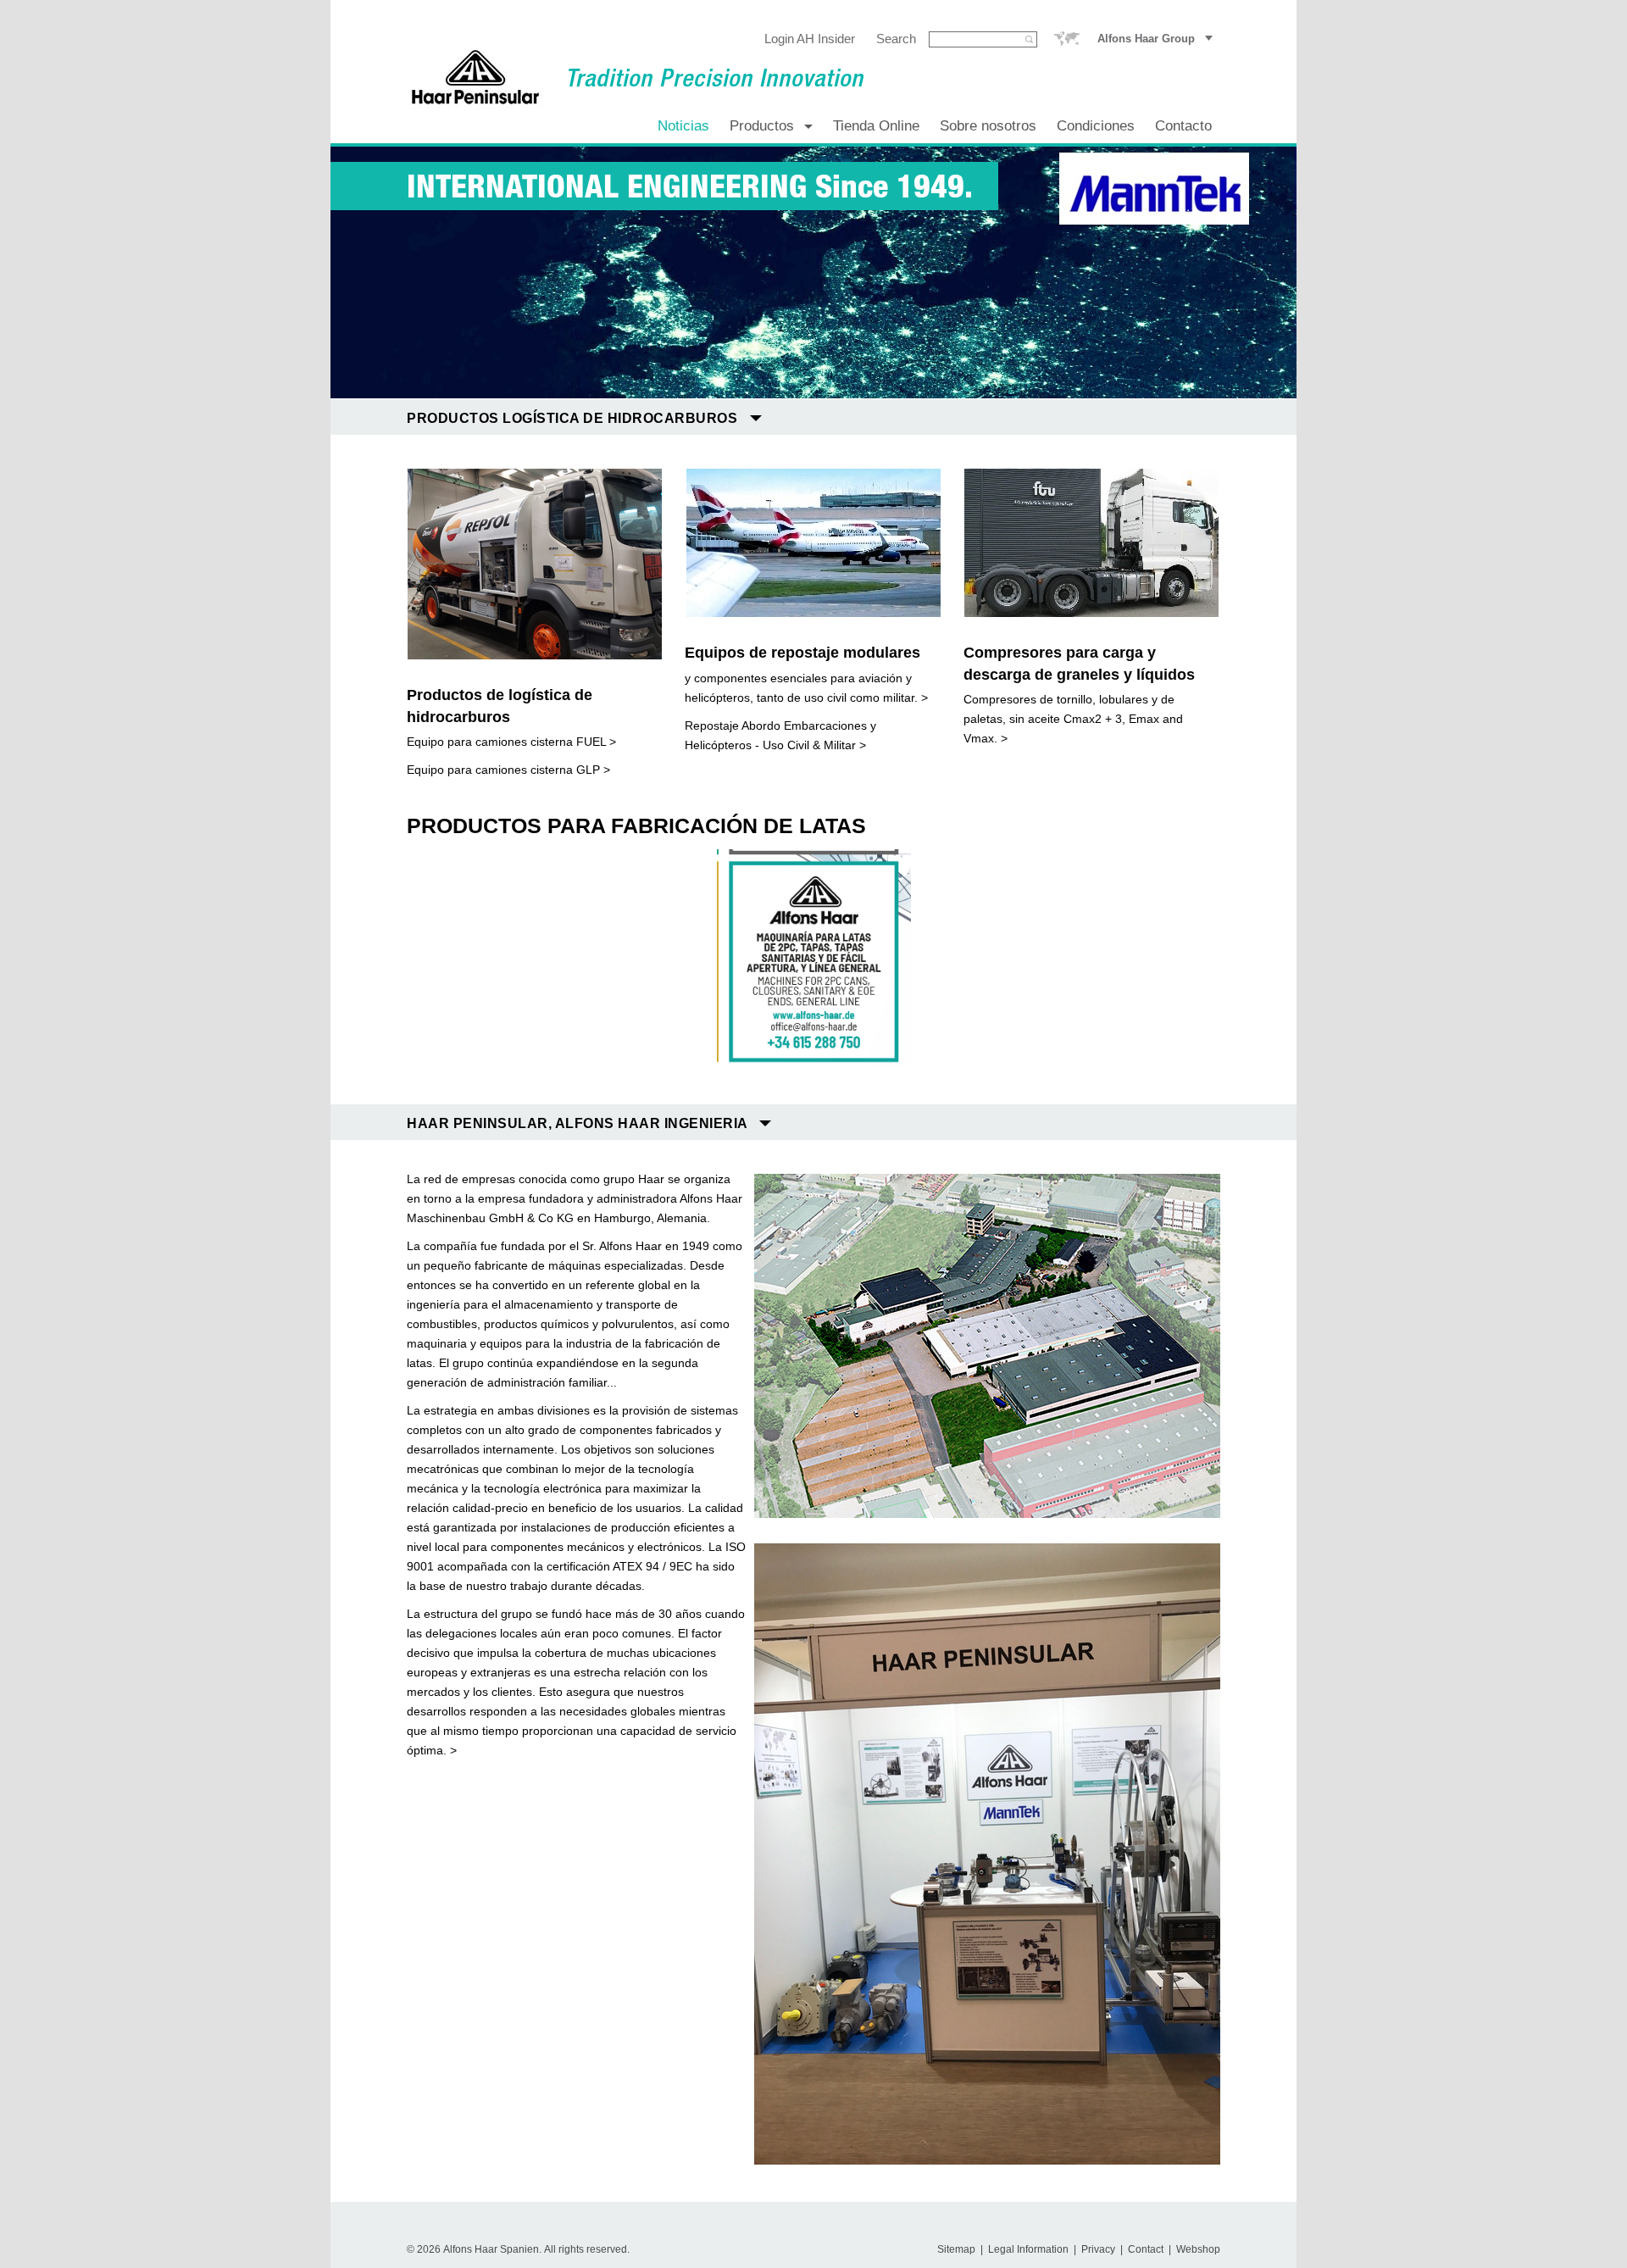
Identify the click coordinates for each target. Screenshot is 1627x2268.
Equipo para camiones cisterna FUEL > (511, 742)
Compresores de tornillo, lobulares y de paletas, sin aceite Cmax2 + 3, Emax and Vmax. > (1073, 719)
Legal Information (1028, 2249)
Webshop (1198, 2249)
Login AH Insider (810, 39)
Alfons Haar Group (1146, 39)
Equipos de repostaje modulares (802, 653)
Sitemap (956, 2249)
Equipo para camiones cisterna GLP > (508, 770)
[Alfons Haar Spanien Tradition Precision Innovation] (475, 79)
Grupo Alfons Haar (1067, 39)
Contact (1146, 2249)
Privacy (1098, 2249)
